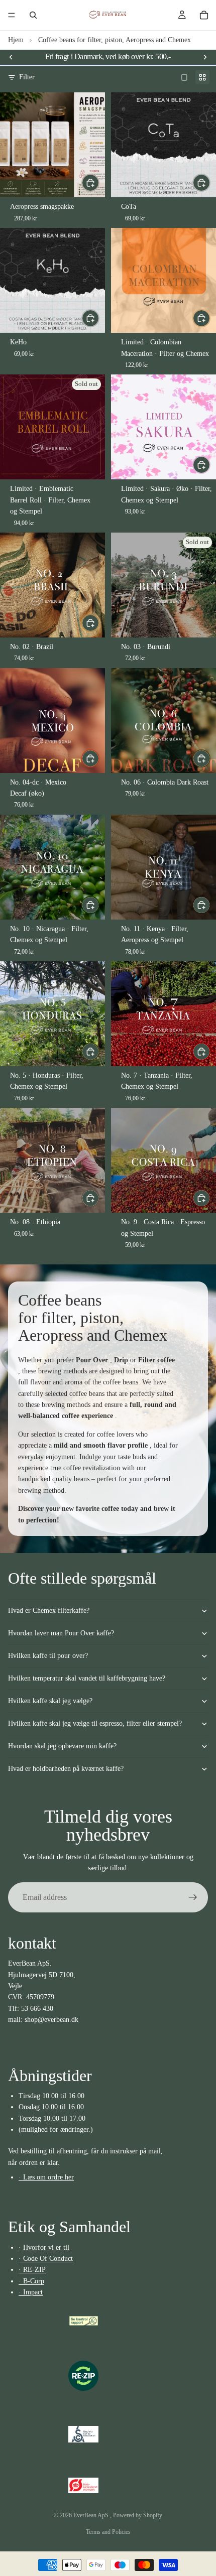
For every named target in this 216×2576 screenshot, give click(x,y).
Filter (27, 77)
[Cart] (204, 15)
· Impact (31, 2292)
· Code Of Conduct (46, 2259)
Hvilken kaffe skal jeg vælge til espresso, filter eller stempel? (95, 1723)
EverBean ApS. (92, 2515)
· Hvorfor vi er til (44, 2247)
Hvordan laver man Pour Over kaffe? (61, 1633)
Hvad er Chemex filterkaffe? (49, 1611)
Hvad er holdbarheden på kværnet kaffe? (66, 1769)
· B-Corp (31, 2281)
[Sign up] (193, 1897)
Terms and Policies (108, 2532)
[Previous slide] (11, 57)
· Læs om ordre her (46, 2177)
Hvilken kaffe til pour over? (48, 1656)
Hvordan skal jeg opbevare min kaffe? (62, 1746)
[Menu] (12, 15)
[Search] (33, 15)
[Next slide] (205, 57)
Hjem (16, 40)
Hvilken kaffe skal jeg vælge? (50, 1701)
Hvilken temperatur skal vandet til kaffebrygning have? (87, 1678)
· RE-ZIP (32, 2270)
